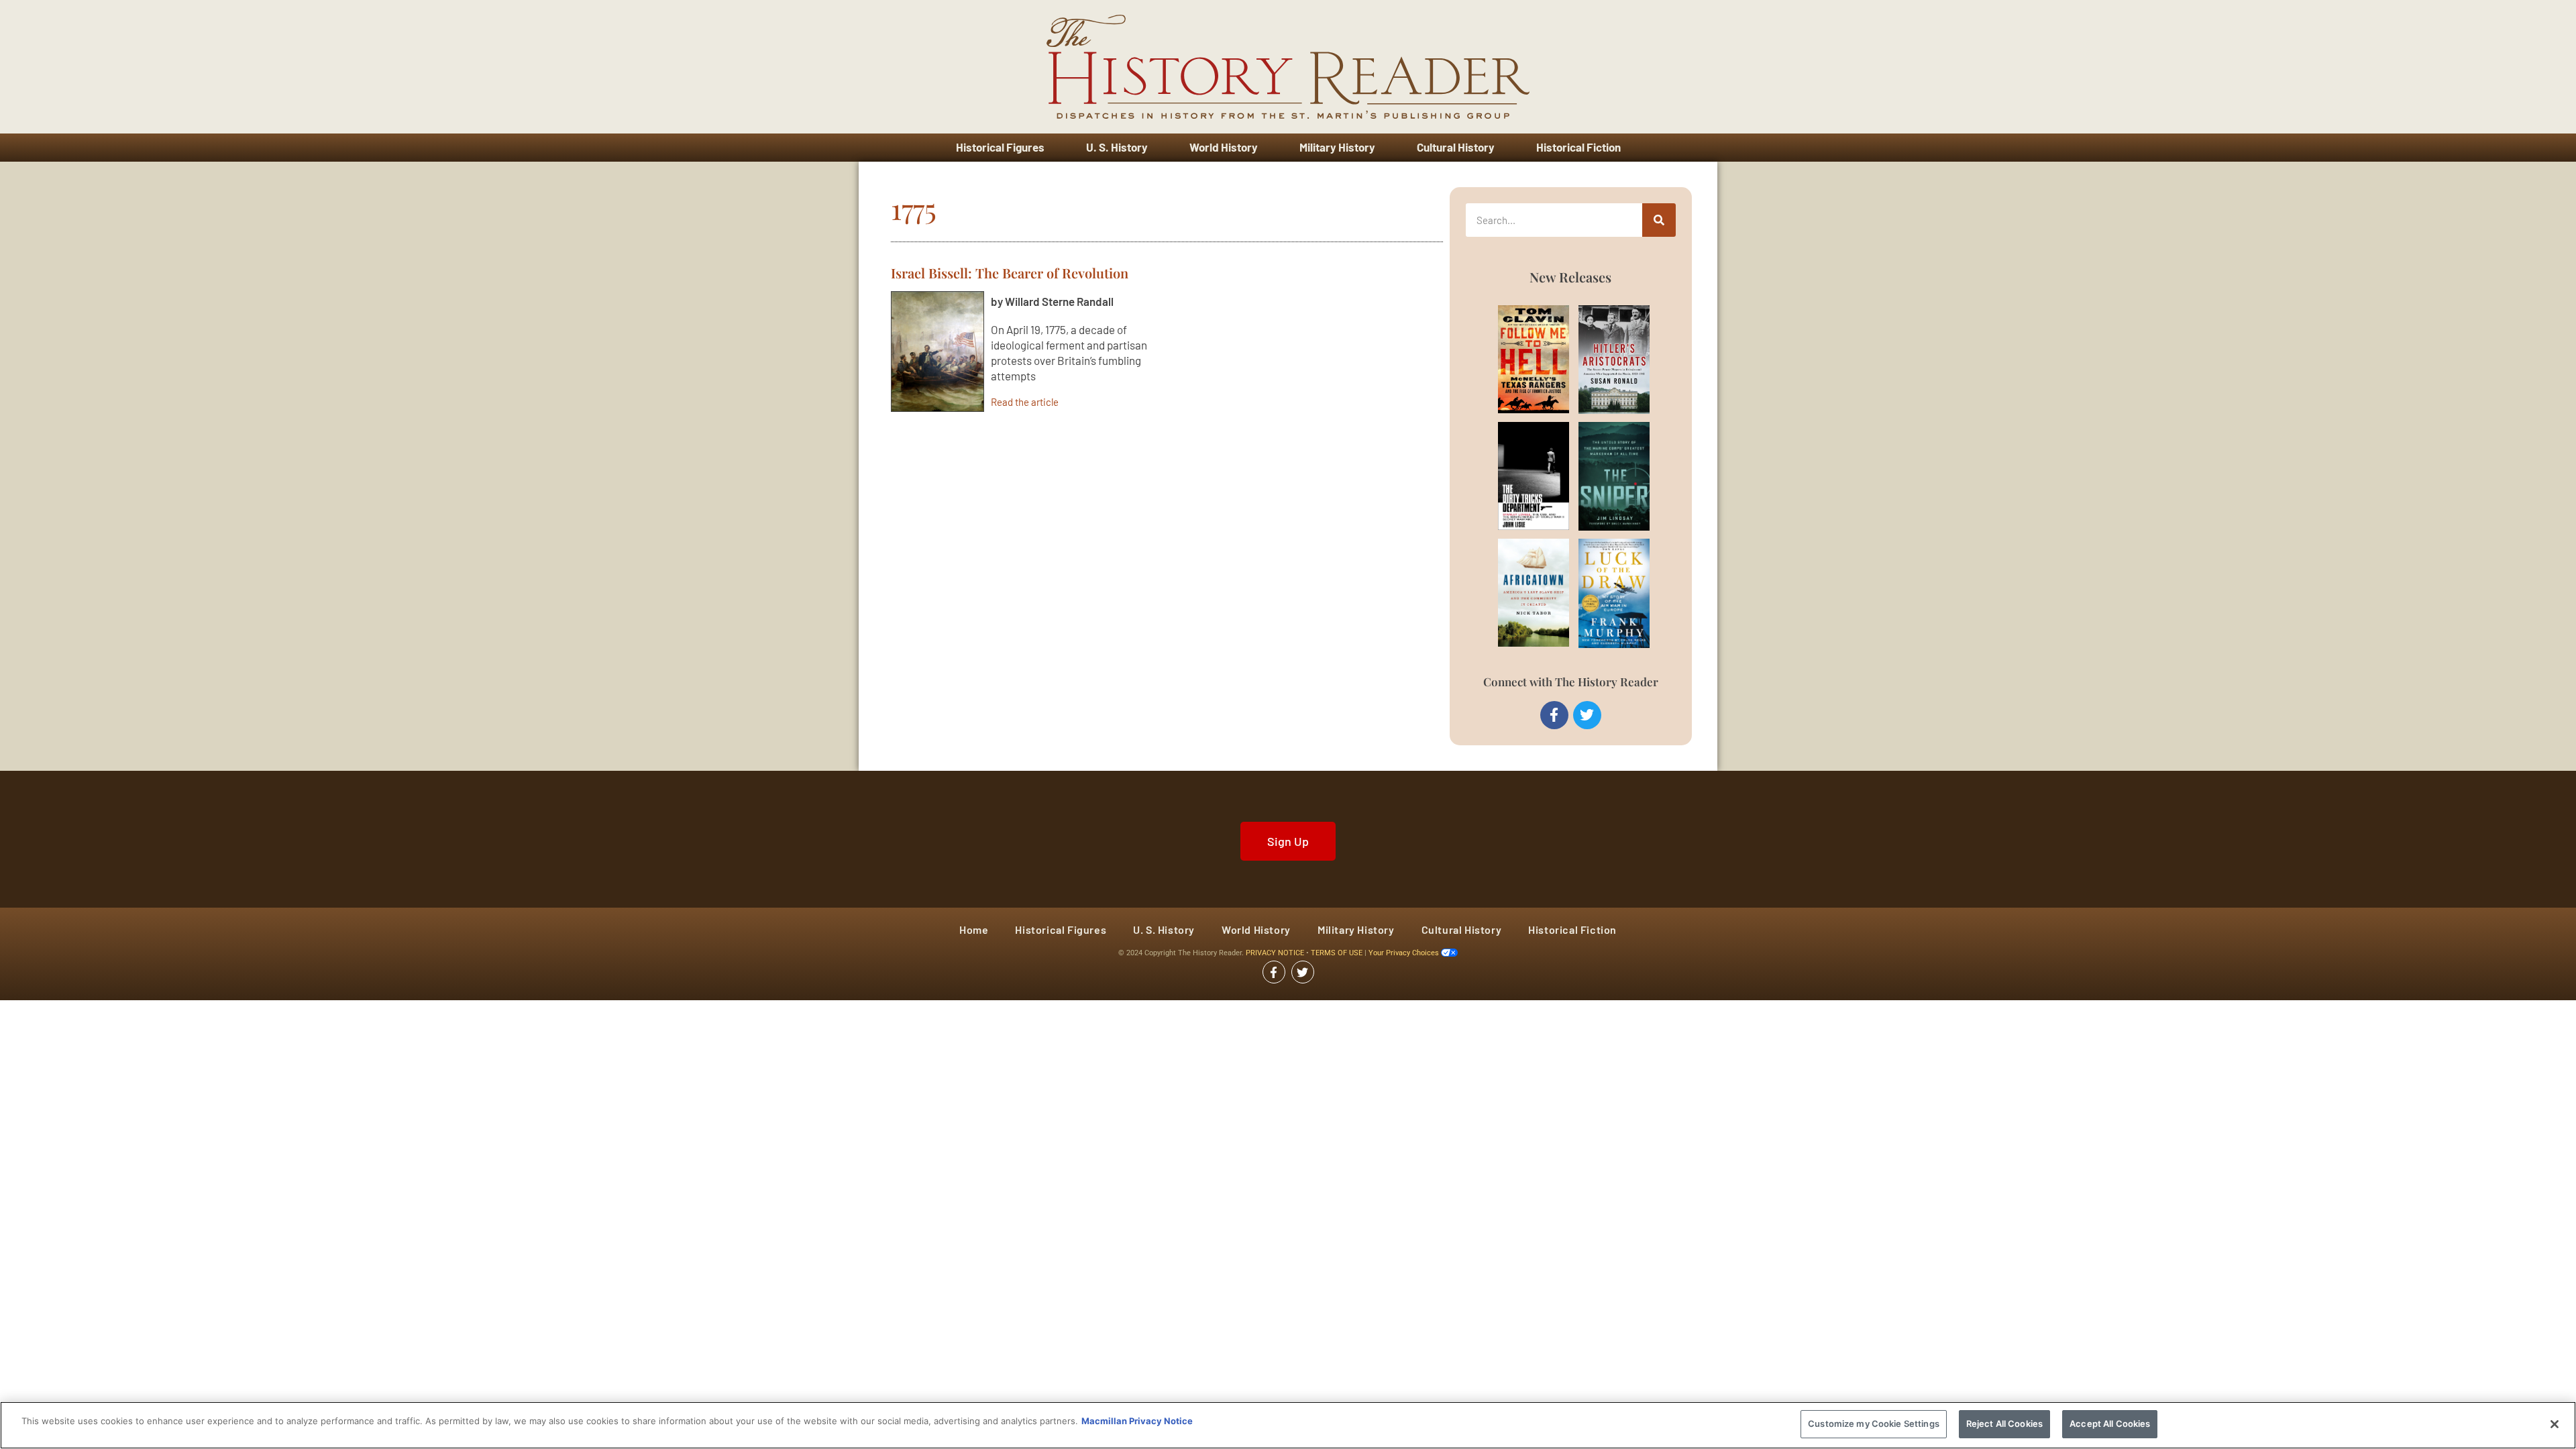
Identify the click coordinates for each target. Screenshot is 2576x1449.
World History (1224, 147)
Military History (1337, 147)
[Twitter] (1587, 715)
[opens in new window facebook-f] (1274, 972)
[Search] (1659, 220)
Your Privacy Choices (1405, 953)
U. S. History (1117, 147)
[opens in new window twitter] (1303, 972)
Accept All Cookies (2110, 1424)
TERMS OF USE (1338, 953)
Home (974, 929)
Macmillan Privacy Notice (1137, 1421)
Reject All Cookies (2004, 1424)
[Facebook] (1554, 715)
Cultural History (1456, 147)
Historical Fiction (1578, 147)
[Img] (1518, 359)
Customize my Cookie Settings (1874, 1424)
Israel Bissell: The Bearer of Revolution (1010, 273)
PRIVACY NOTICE (1276, 953)
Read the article (1025, 401)
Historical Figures (1000, 147)
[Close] (2555, 1424)
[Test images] (937, 352)
